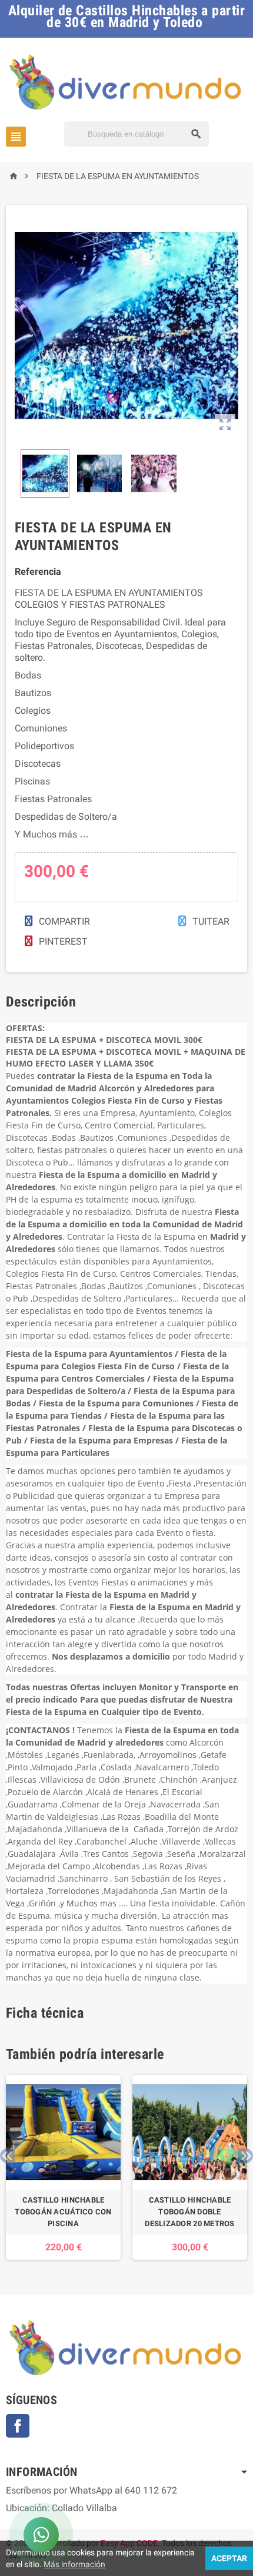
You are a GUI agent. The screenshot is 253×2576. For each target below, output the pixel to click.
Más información (74, 2564)
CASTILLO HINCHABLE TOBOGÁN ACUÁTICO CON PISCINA (63, 2212)
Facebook (18, 2426)
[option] (63, 2167)
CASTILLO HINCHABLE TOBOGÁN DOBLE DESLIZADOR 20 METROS (189, 2212)
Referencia (38, 572)
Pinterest (62, 941)
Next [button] (246, 2156)
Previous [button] (7, 2156)
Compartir (63, 921)
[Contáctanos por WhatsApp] (41, 2535)
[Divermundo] (126, 81)
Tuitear (210, 921)
